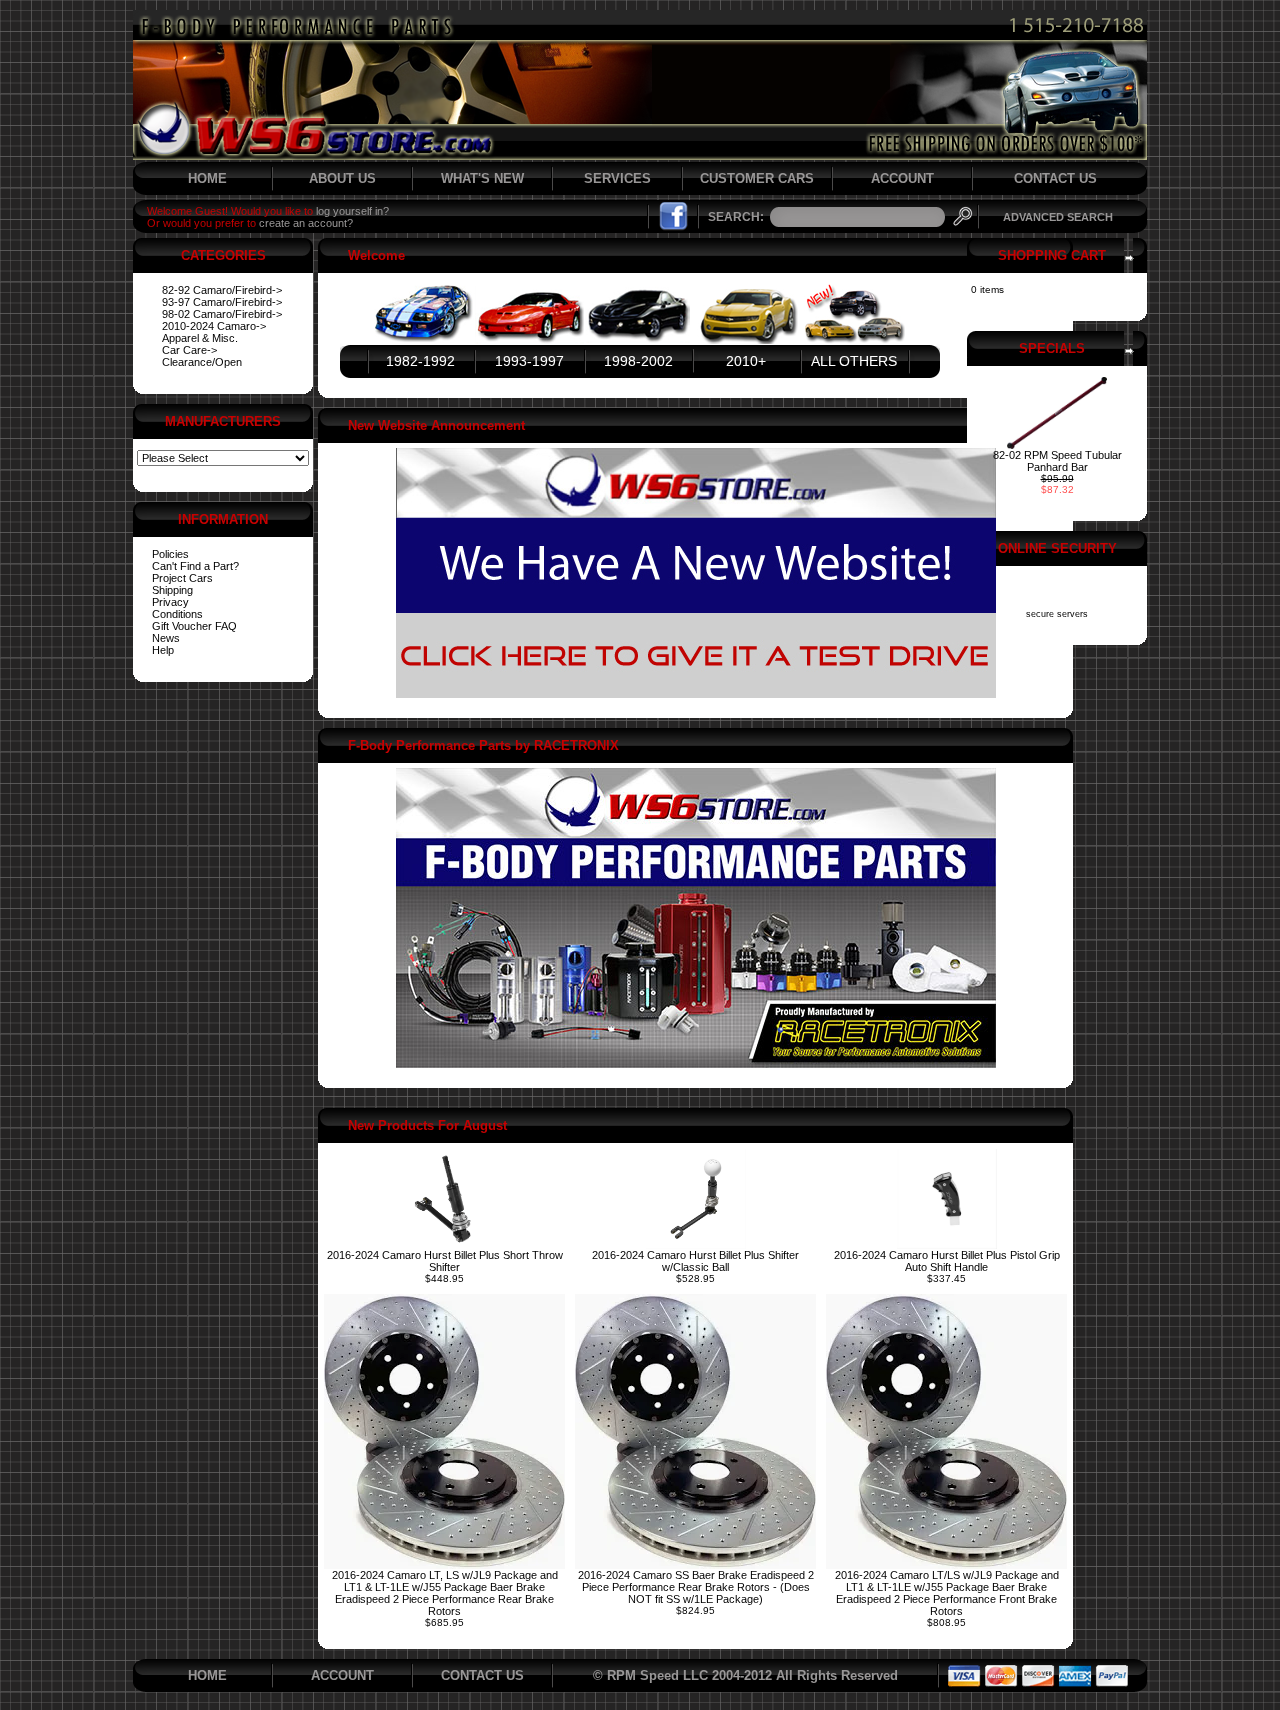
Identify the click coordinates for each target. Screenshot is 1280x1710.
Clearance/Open (202, 362)
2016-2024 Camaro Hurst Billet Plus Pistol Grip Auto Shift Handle (947, 1261)
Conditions (177, 614)
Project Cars (182, 578)
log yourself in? (352, 211)
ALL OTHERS (854, 361)
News (166, 638)
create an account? (306, 223)
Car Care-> (189, 350)
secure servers (1057, 614)
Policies (170, 554)
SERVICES (617, 178)
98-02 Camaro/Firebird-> (222, 314)
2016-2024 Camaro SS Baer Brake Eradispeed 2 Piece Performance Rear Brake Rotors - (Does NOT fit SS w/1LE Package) (696, 1587)
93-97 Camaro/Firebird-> (222, 302)
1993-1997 (529, 361)
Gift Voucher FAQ (194, 626)
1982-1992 (420, 361)
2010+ (746, 361)
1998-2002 (638, 361)
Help (163, 650)
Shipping (172, 590)
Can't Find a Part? (195, 566)
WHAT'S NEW (482, 178)
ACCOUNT (902, 178)
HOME (207, 178)
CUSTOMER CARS (757, 178)
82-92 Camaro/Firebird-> (222, 290)
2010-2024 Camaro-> (214, 326)
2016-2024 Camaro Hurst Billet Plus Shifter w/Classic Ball (695, 1261)
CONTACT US (1055, 178)
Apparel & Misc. (200, 338)
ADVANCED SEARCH (1058, 217)
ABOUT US (342, 178)
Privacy (170, 602)
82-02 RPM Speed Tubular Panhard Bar (1057, 461)
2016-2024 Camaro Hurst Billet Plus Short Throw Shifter (445, 1261)
